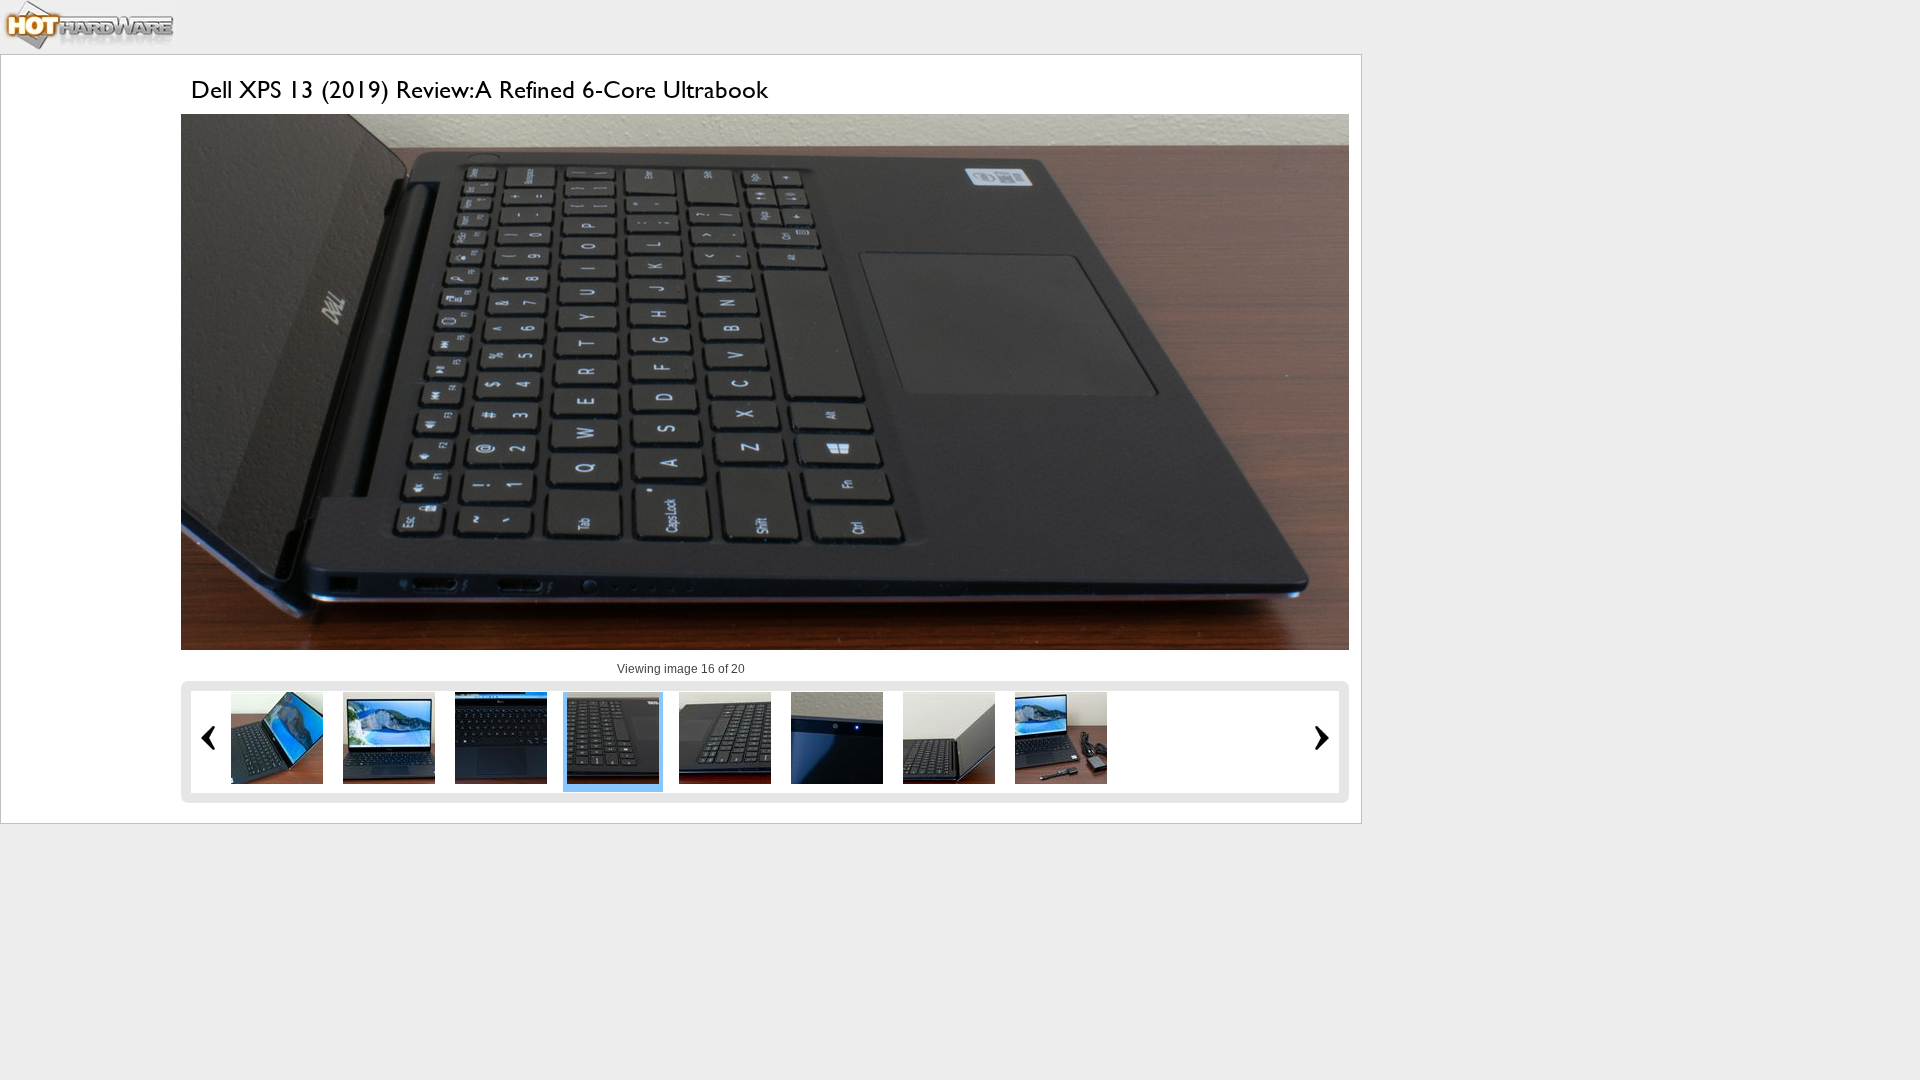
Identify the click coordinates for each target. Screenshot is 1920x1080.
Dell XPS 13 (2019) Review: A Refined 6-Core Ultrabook (479, 89)
